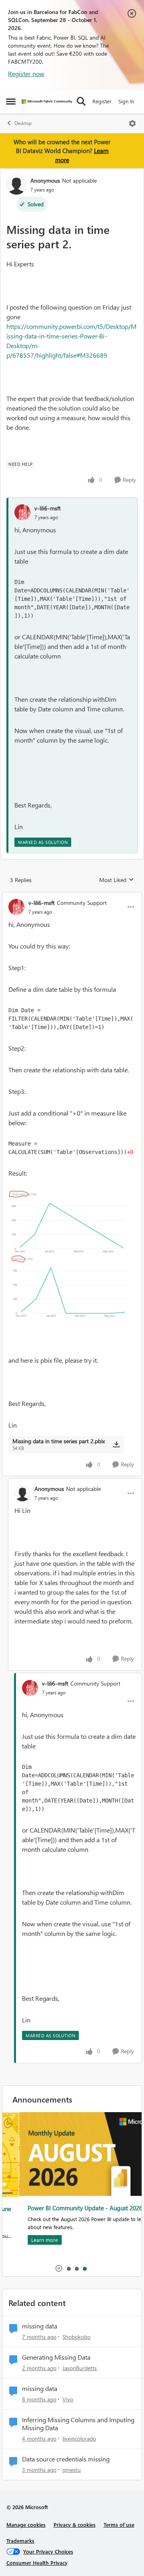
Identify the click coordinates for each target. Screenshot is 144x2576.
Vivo (68, 2399)
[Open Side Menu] (11, 101)
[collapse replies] (72, 896)
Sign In (126, 101)
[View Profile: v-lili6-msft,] (22, 512)
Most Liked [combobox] (117, 880)
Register (102, 101)
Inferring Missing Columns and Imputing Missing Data (78, 2424)
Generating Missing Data (56, 2357)
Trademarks (20, 2541)
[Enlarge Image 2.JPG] (72, 1256)
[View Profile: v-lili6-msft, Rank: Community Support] (16, 907)
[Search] (81, 101)
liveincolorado (79, 2438)
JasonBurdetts (80, 2368)
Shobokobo (76, 2337)
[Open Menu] (132, 123)
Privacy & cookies (75, 2525)
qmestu (72, 2470)
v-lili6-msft (48, 508)
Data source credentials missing (66, 2459)
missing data (40, 2326)
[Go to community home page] (47, 102)
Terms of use (119, 2525)
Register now (26, 74)
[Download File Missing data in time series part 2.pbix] (116, 1444)
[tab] (68, 2268)
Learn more (27, 2240)
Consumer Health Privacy (37, 2563)
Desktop (23, 123)
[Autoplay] (59, 2268)
